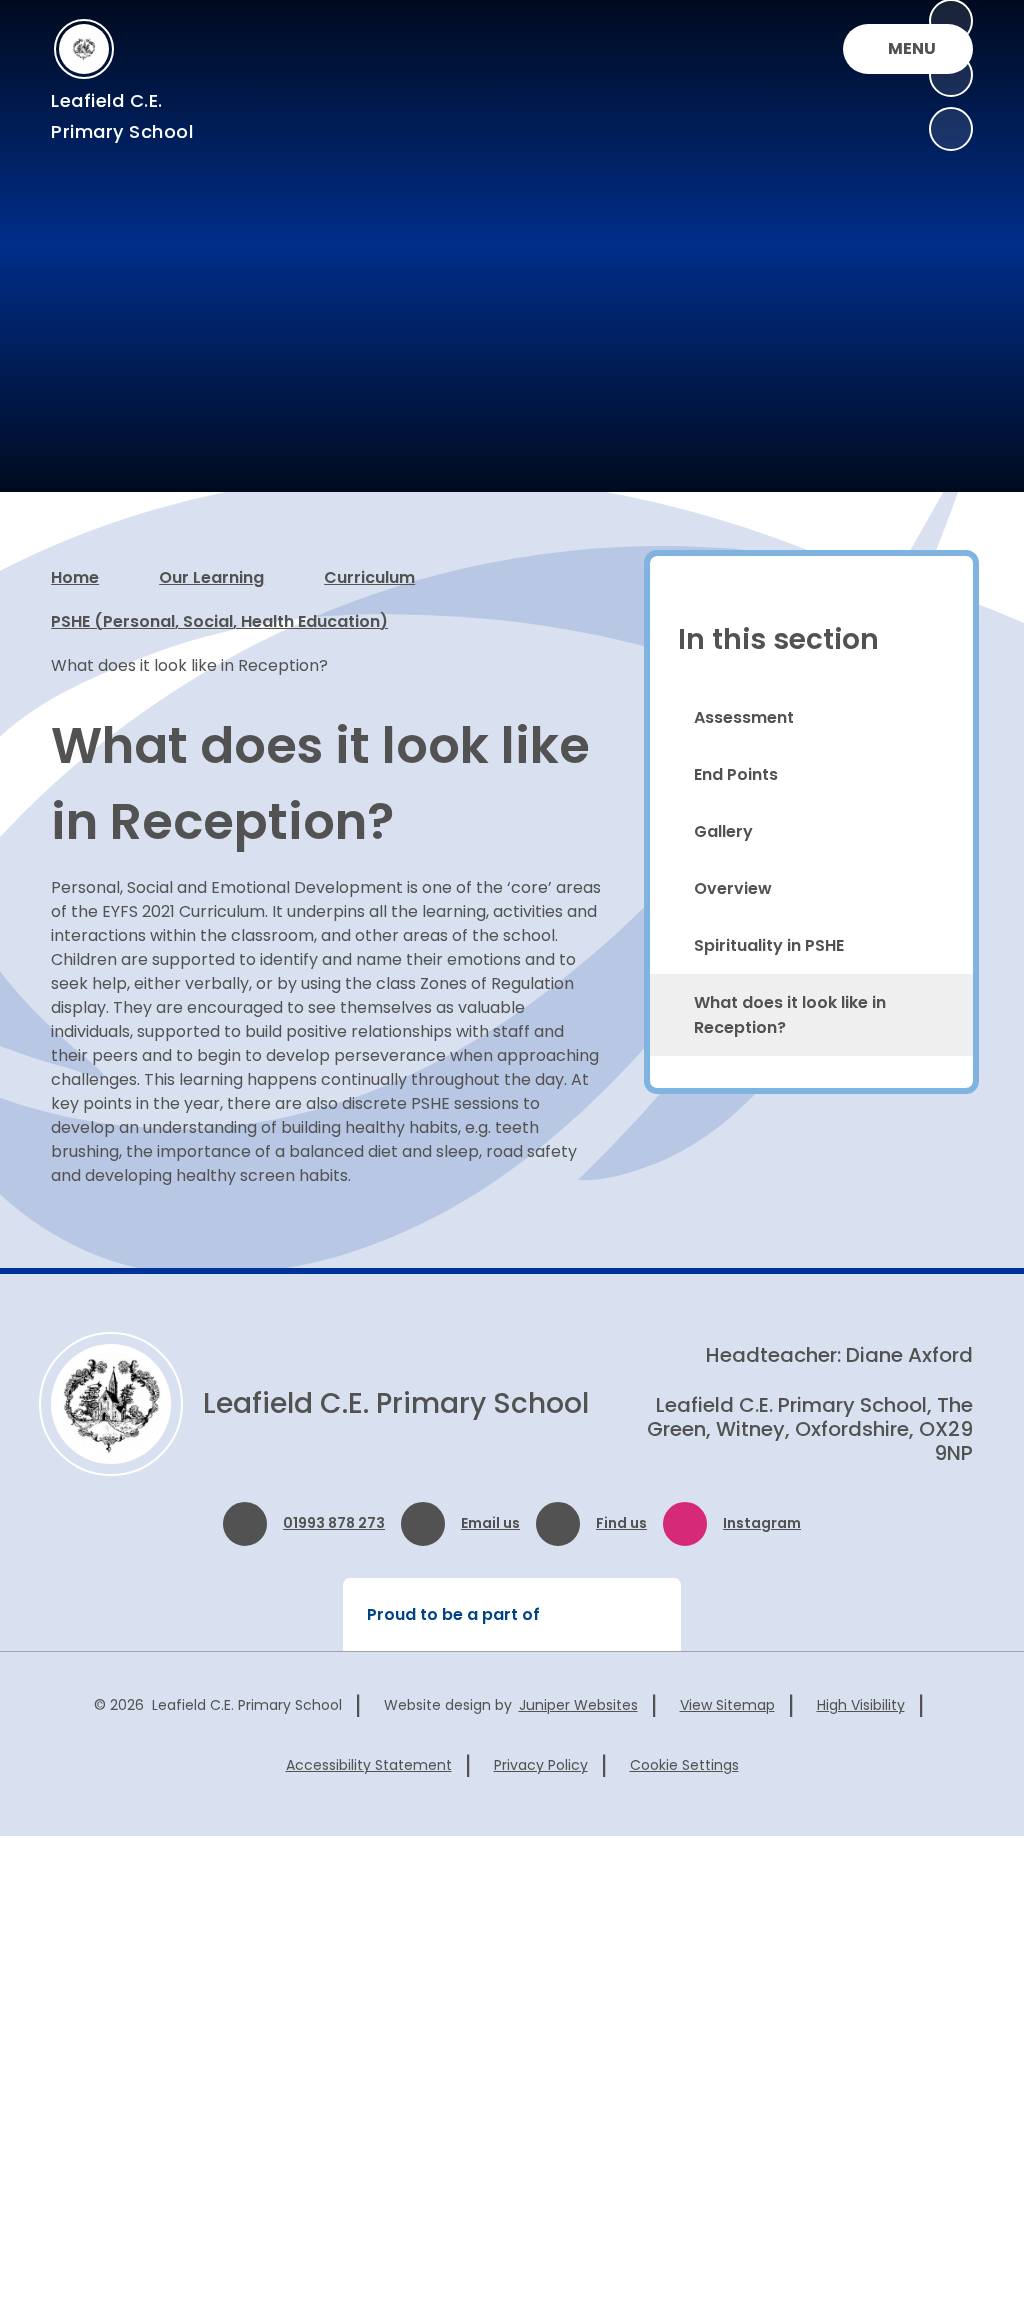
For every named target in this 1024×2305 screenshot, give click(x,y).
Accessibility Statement (369, 1765)
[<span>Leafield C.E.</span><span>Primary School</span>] (84, 49)
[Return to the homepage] (111, 1404)
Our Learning (211, 577)
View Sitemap (727, 1705)
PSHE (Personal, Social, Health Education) (219, 621)
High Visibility (861, 1705)
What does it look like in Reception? (189, 665)
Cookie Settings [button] (684, 1765)
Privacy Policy (541, 1765)
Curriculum (369, 577)
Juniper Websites (578, 1705)
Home (75, 577)
